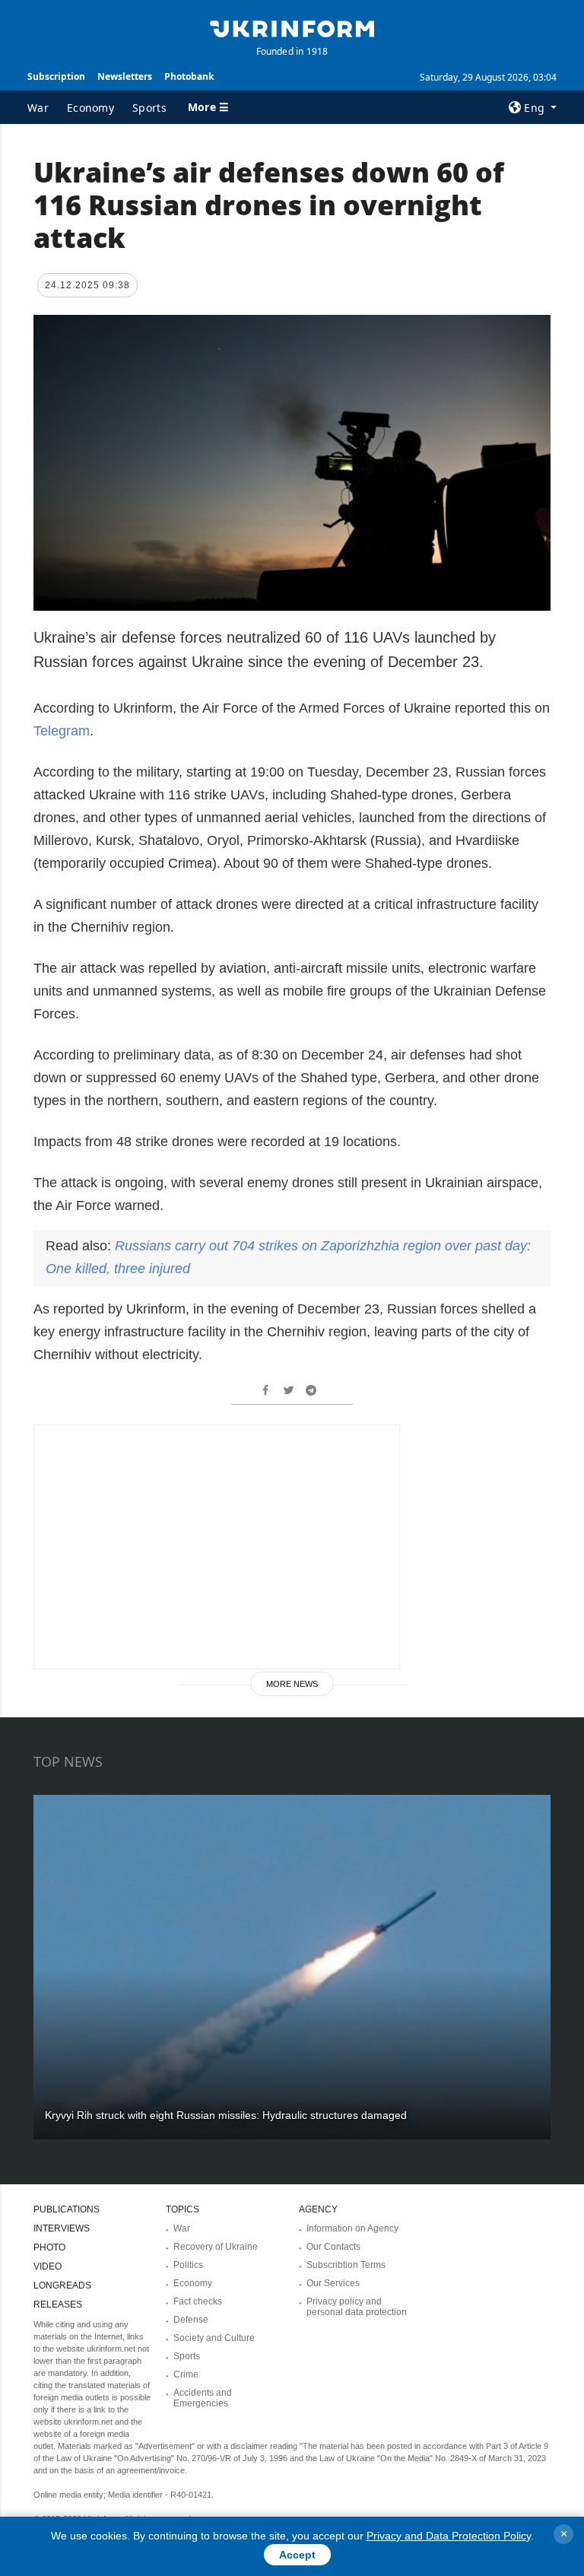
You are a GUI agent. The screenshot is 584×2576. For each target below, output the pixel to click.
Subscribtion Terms (346, 2265)
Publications (67, 2209)
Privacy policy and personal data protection (357, 2307)
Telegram (62, 731)
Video (48, 2266)
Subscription (56, 76)
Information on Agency (352, 2228)
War (38, 108)
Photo (49, 2247)
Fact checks (198, 2301)
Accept (297, 2555)
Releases (58, 2304)
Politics (188, 2265)
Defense (191, 2320)
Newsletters (125, 76)
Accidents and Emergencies (203, 2398)
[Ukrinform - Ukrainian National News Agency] (292, 27)
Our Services (333, 2283)
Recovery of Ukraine (216, 2247)
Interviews (62, 2228)
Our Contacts (333, 2247)
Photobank (189, 76)
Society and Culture (214, 2338)
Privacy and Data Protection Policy (449, 2536)
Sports (149, 108)
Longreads (62, 2285)
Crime (186, 2374)
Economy (90, 108)
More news (292, 1684)
